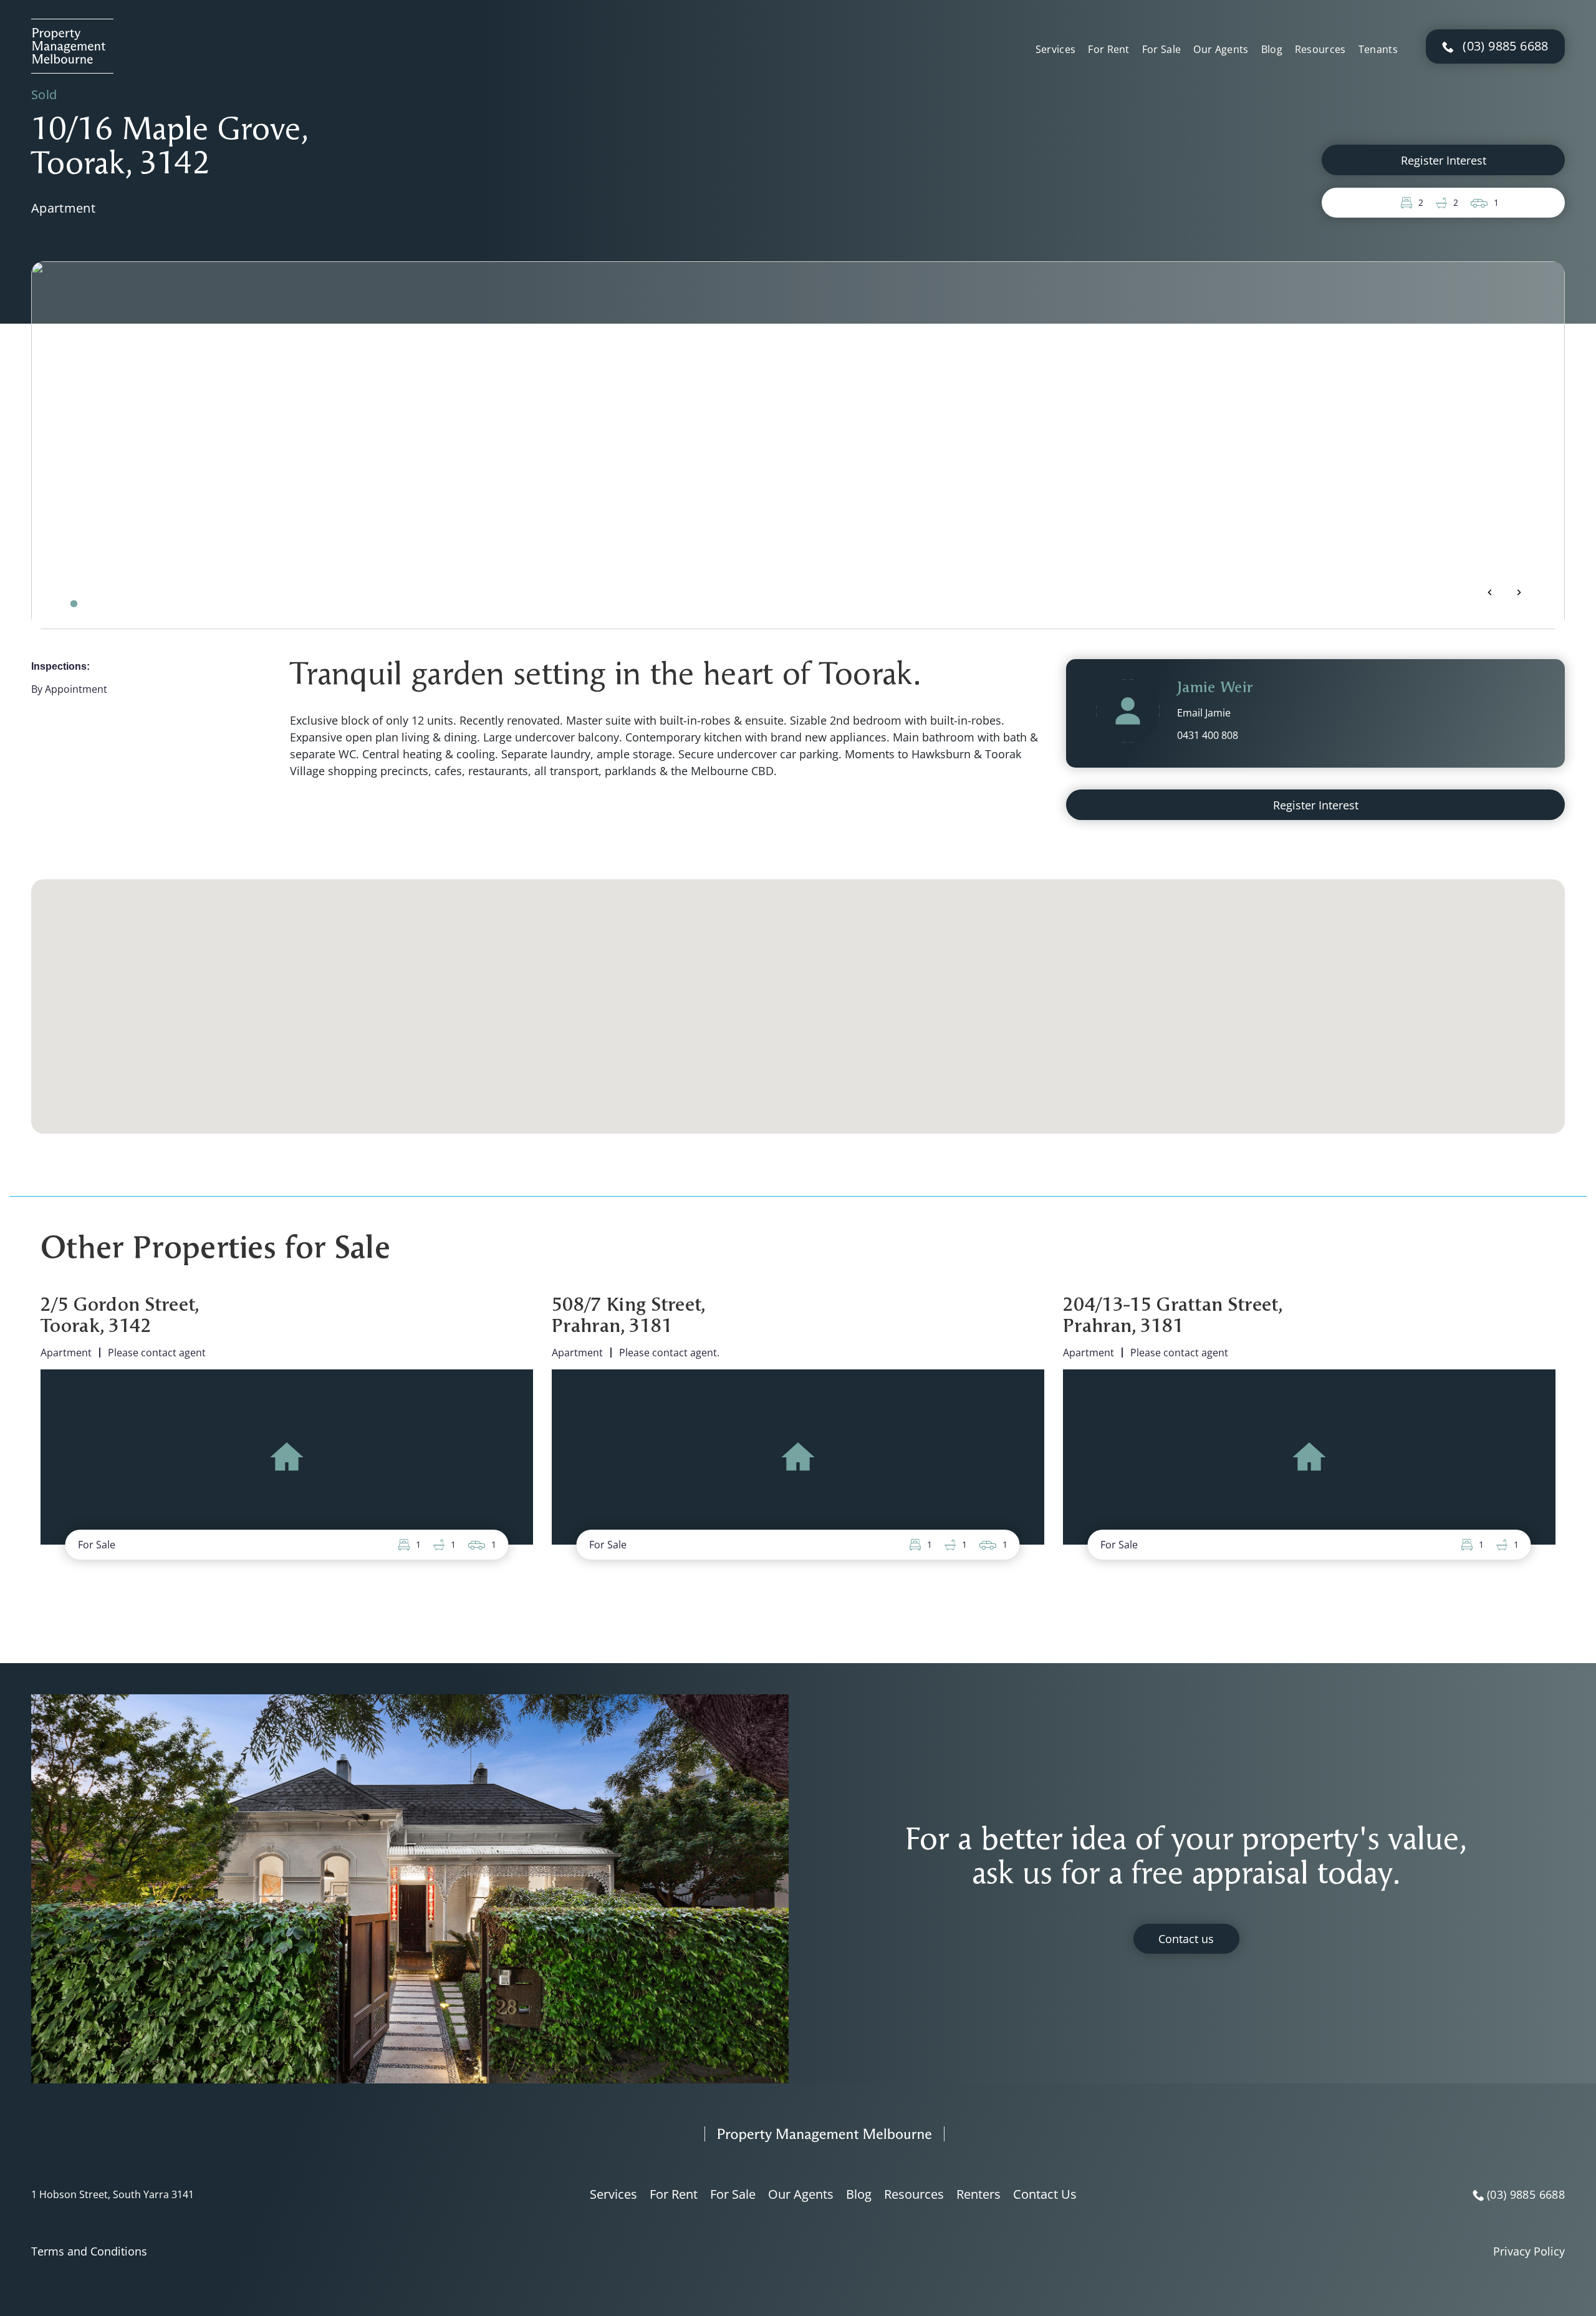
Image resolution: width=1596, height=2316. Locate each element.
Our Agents (1221, 49)
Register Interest (1444, 160)
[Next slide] (1519, 592)
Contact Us (1045, 2194)
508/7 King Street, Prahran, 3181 (629, 1316)
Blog (1272, 49)
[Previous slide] (1490, 592)
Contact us (1186, 1939)
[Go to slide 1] (74, 603)
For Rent (1109, 49)
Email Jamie (1204, 713)
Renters (978, 2194)
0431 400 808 (1208, 735)
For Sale (1162, 49)
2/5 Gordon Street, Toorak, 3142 (120, 1316)
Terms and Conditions (89, 2251)
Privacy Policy (1529, 2251)
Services (1056, 49)
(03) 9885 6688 (1506, 46)
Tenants (1378, 49)
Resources (1320, 49)
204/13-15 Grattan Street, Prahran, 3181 (1173, 1316)
